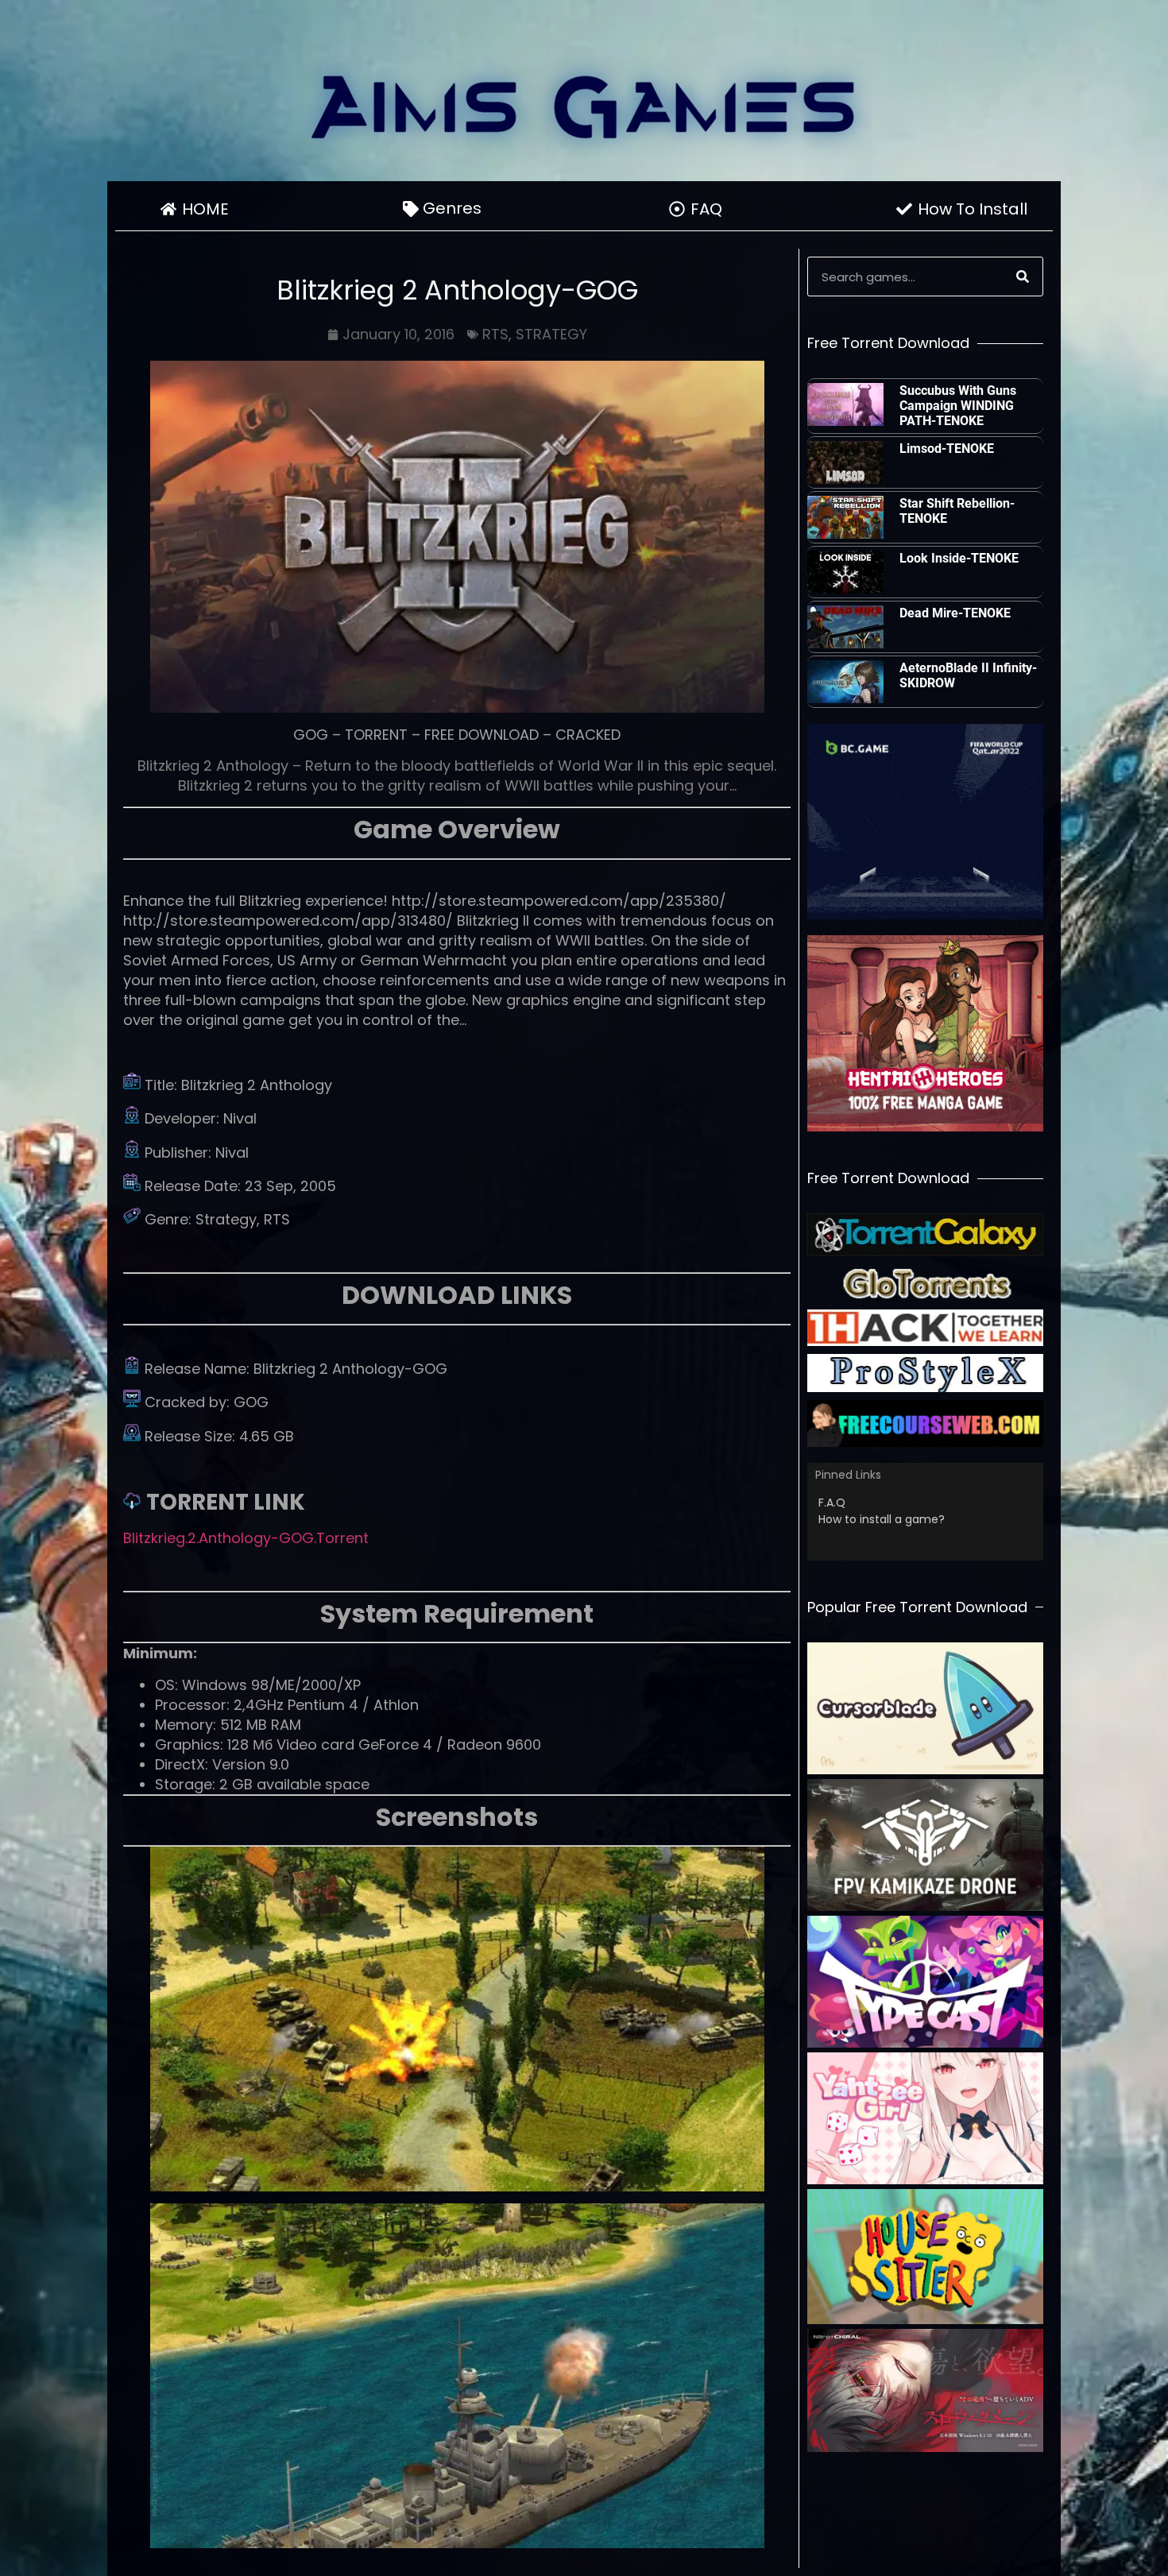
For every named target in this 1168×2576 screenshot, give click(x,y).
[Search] (1023, 277)
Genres (452, 208)
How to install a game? (882, 1519)
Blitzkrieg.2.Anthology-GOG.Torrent (246, 1538)
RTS (495, 334)
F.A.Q (832, 1503)
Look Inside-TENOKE (959, 558)
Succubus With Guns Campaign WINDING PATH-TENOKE (958, 406)
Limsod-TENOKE (947, 449)
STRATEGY (551, 334)
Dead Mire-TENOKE (955, 613)
